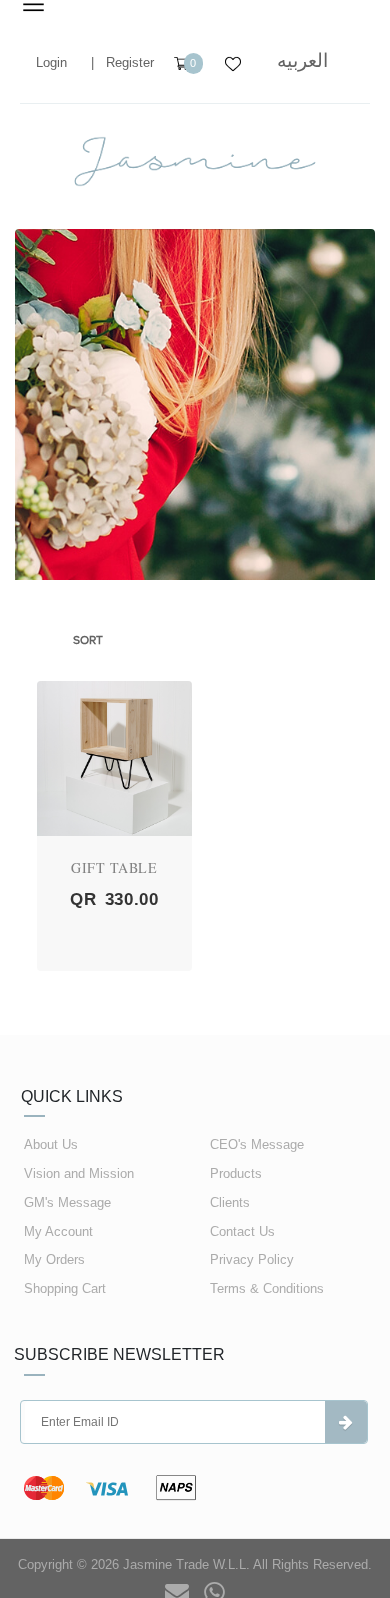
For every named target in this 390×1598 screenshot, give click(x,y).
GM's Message (67, 1202)
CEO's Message (257, 1144)
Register (130, 62)
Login (51, 62)
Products (236, 1173)
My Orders (54, 1259)
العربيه (302, 60)
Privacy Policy (252, 1259)
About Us (51, 1144)
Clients (230, 1202)
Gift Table (114, 867)
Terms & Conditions (267, 1288)
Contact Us (242, 1231)
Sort (88, 640)
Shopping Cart (65, 1288)
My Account (58, 1231)
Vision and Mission (79, 1173)
